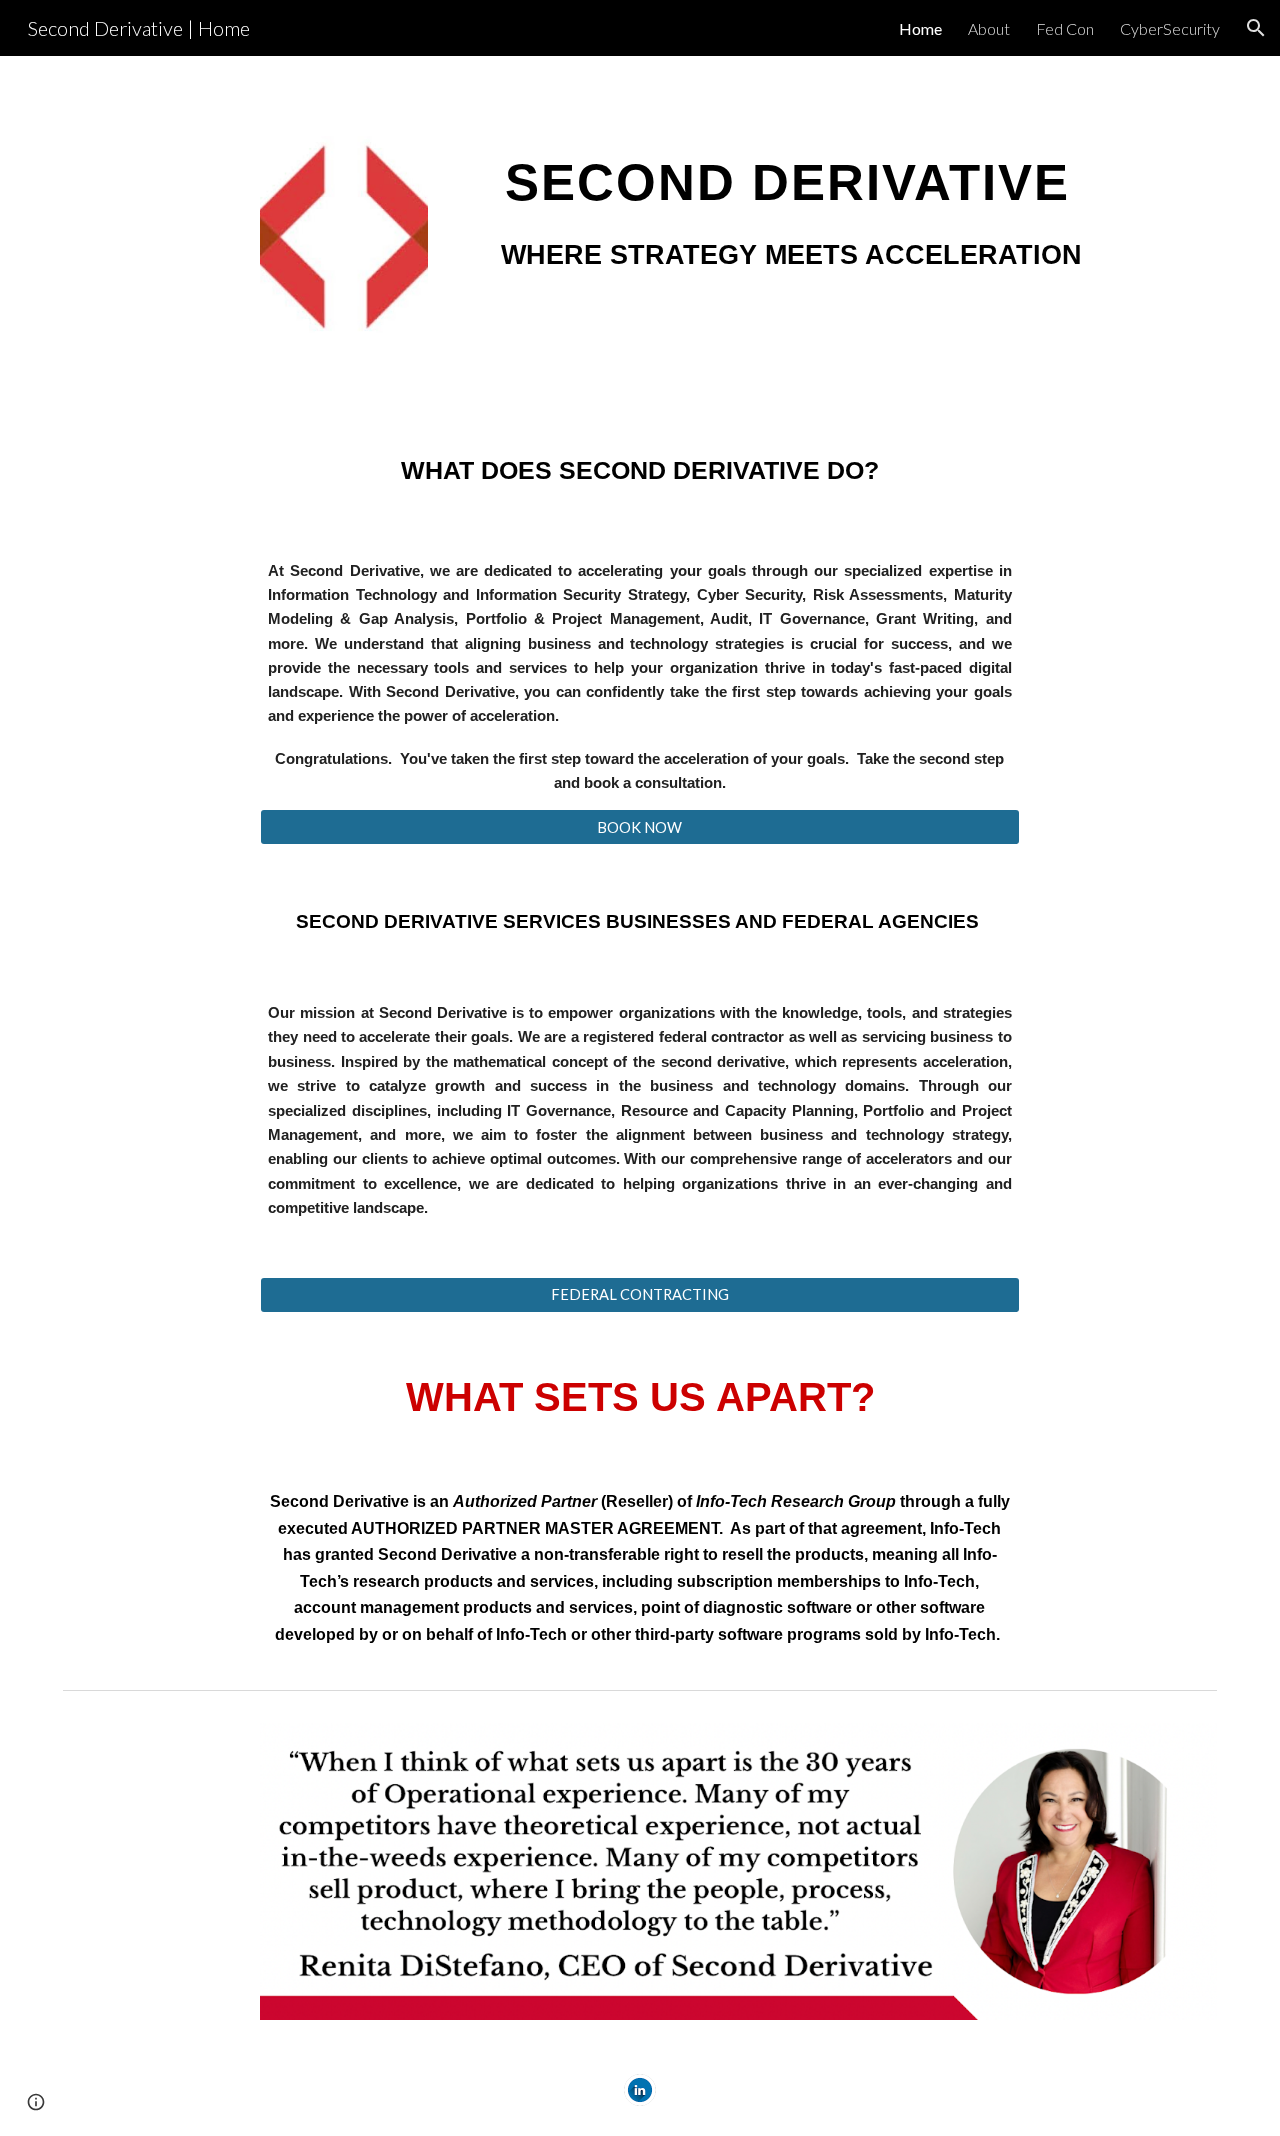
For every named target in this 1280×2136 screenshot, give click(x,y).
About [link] (989, 28)
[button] (1256, 28)
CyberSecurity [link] (1170, 28)
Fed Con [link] (1065, 28)
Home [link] (920, 28)
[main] (787, 218)
